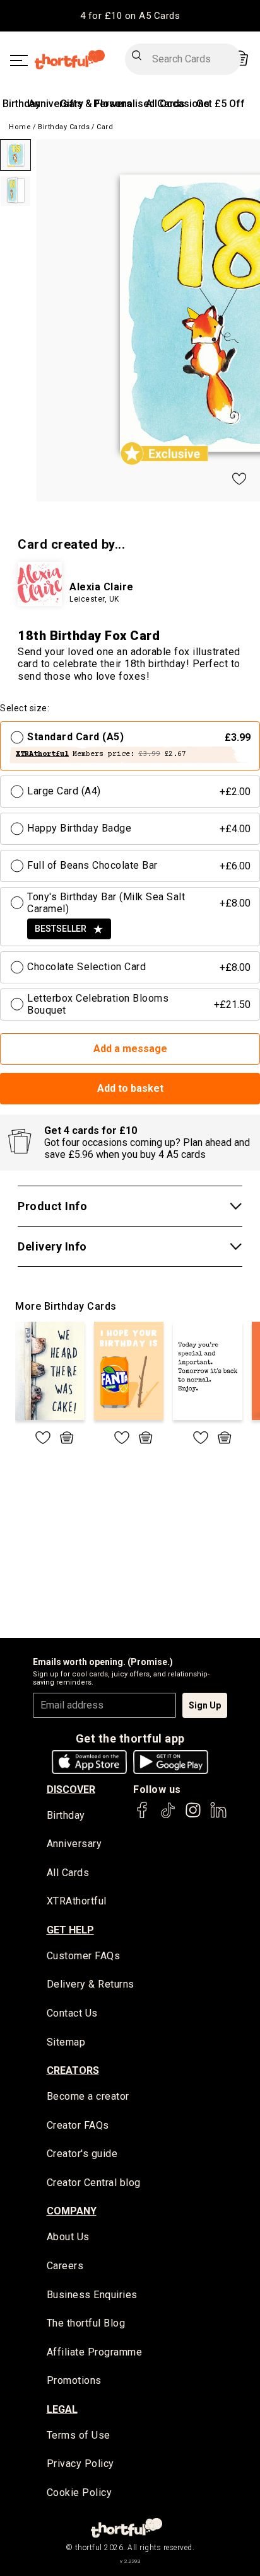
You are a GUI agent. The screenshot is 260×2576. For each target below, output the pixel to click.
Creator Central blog (94, 2183)
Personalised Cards (139, 104)
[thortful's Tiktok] (168, 1816)
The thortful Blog (86, 2323)
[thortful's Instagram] (193, 1816)
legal (62, 2409)
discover (71, 1789)
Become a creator (88, 2096)
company (72, 2211)
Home (20, 127)
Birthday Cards (64, 127)
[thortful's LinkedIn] (218, 1816)
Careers (65, 2266)
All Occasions (178, 104)
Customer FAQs (84, 1956)
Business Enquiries (92, 2295)
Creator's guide (82, 2154)
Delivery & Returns (91, 1984)
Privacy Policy (80, 2464)
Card (105, 127)
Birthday (21, 104)
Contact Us (72, 2013)
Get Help (70, 1930)
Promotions (74, 2380)
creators (73, 2070)
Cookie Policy (80, 2493)
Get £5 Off (221, 104)
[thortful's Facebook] (143, 1816)
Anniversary (56, 104)
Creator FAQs (78, 2125)
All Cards (68, 1873)
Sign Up (205, 1705)
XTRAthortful (77, 1901)
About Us (68, 2237)
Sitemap (66, 2042)
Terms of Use (79, 2435)
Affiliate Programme (95, 2352)
